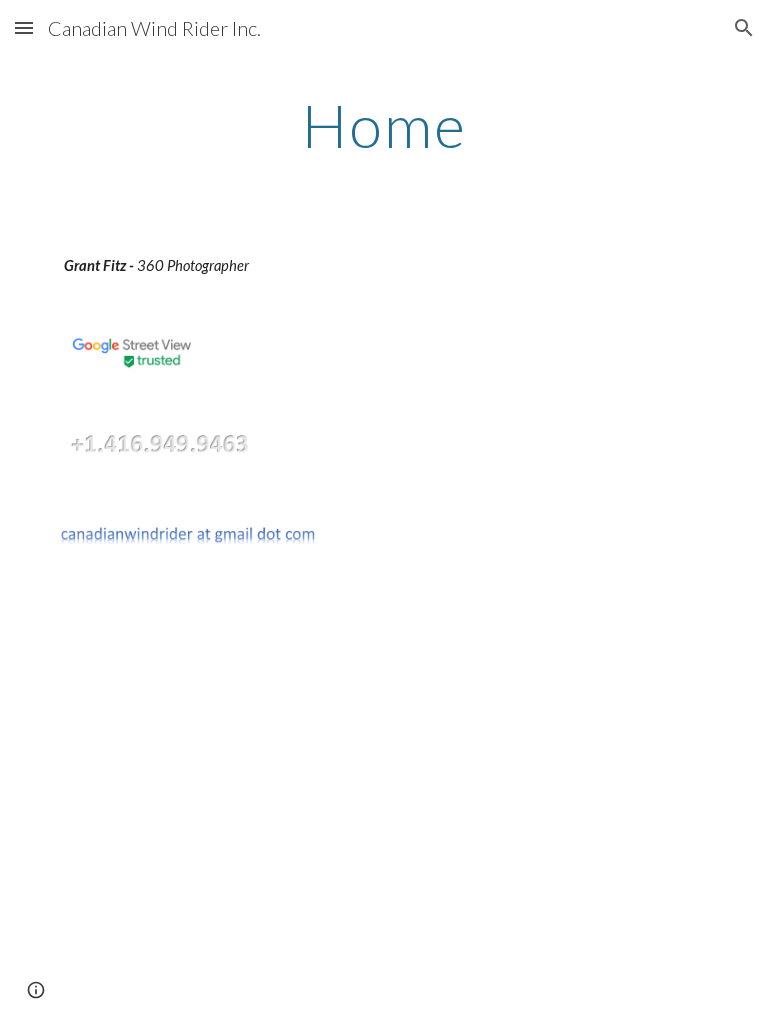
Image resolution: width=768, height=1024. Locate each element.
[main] (383, 125)
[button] (24, 27)
